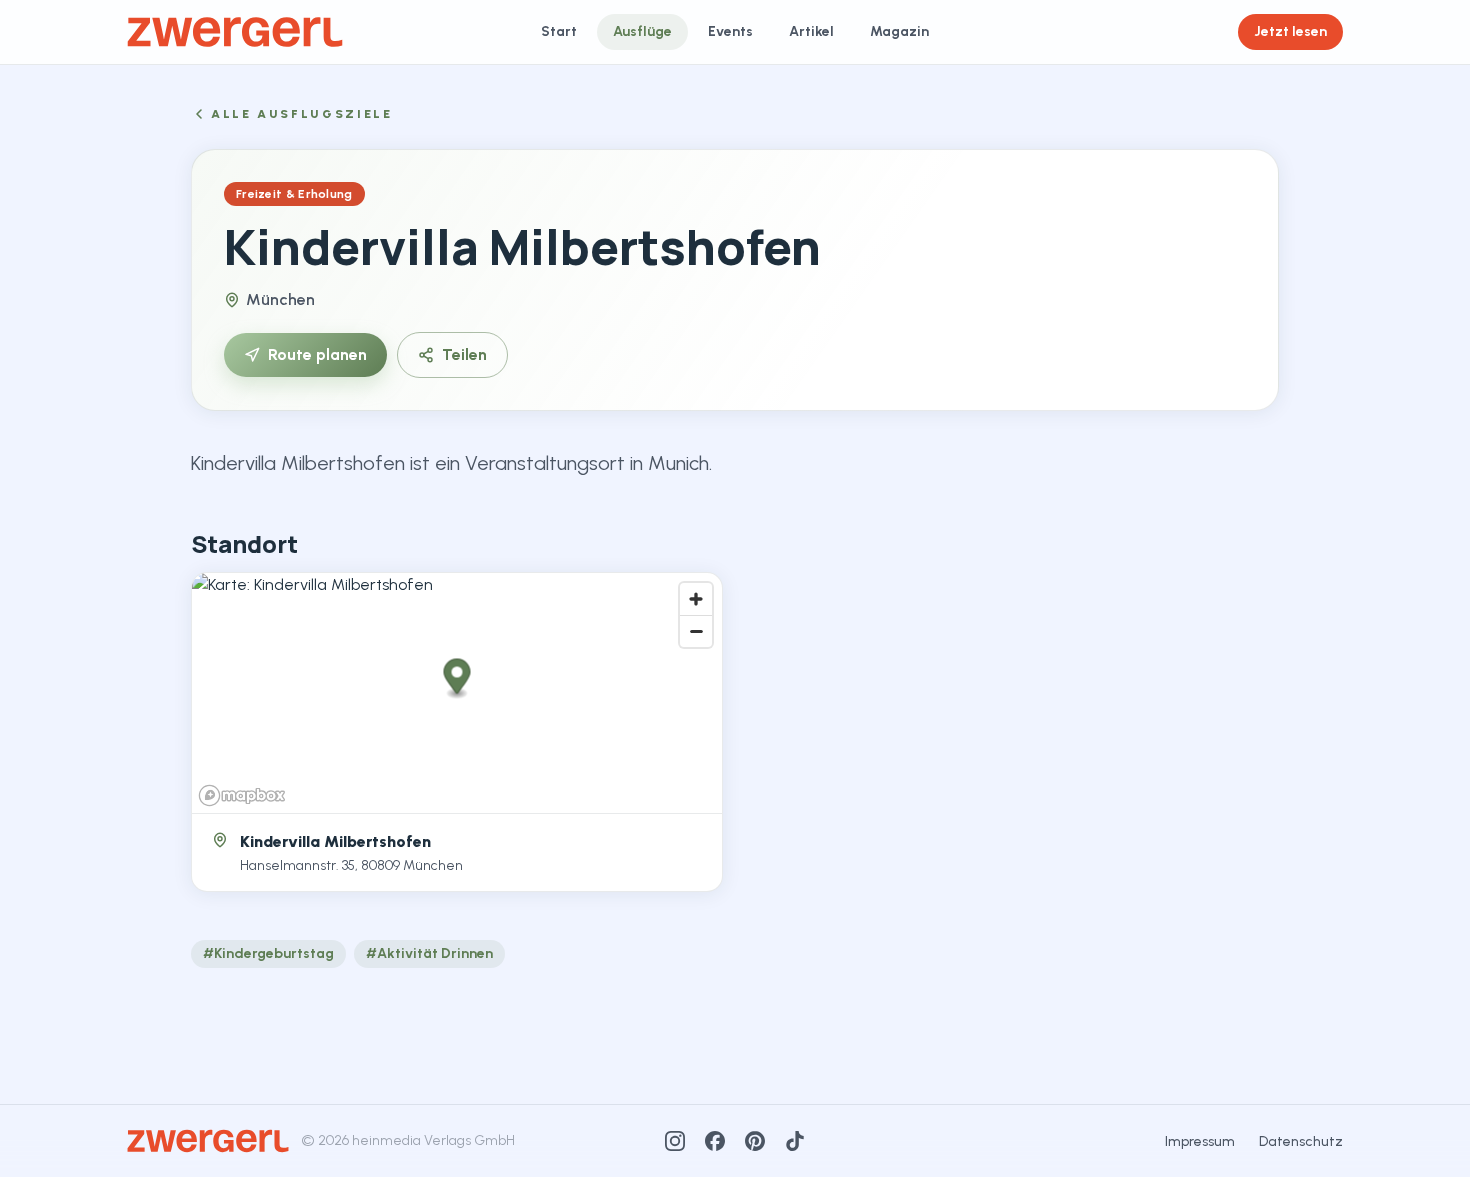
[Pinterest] (755, 1141)
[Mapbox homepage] (242, 795)
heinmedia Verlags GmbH (433, 1140)
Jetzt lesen (1290, 31)
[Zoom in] (696, 599)
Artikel (811, 31)
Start (559, 31)
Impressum (1200, 1141)
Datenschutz (1301, 1141)
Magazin (899, 31)
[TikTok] (795, 1141)
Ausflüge (642, 31)
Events (730, 31)
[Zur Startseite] (235, 32)
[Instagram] (675, 1141)
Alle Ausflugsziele (302, 114)
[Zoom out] (696, 631)
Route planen (317, 354)
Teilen (464, 354)
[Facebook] (715, 1141)
